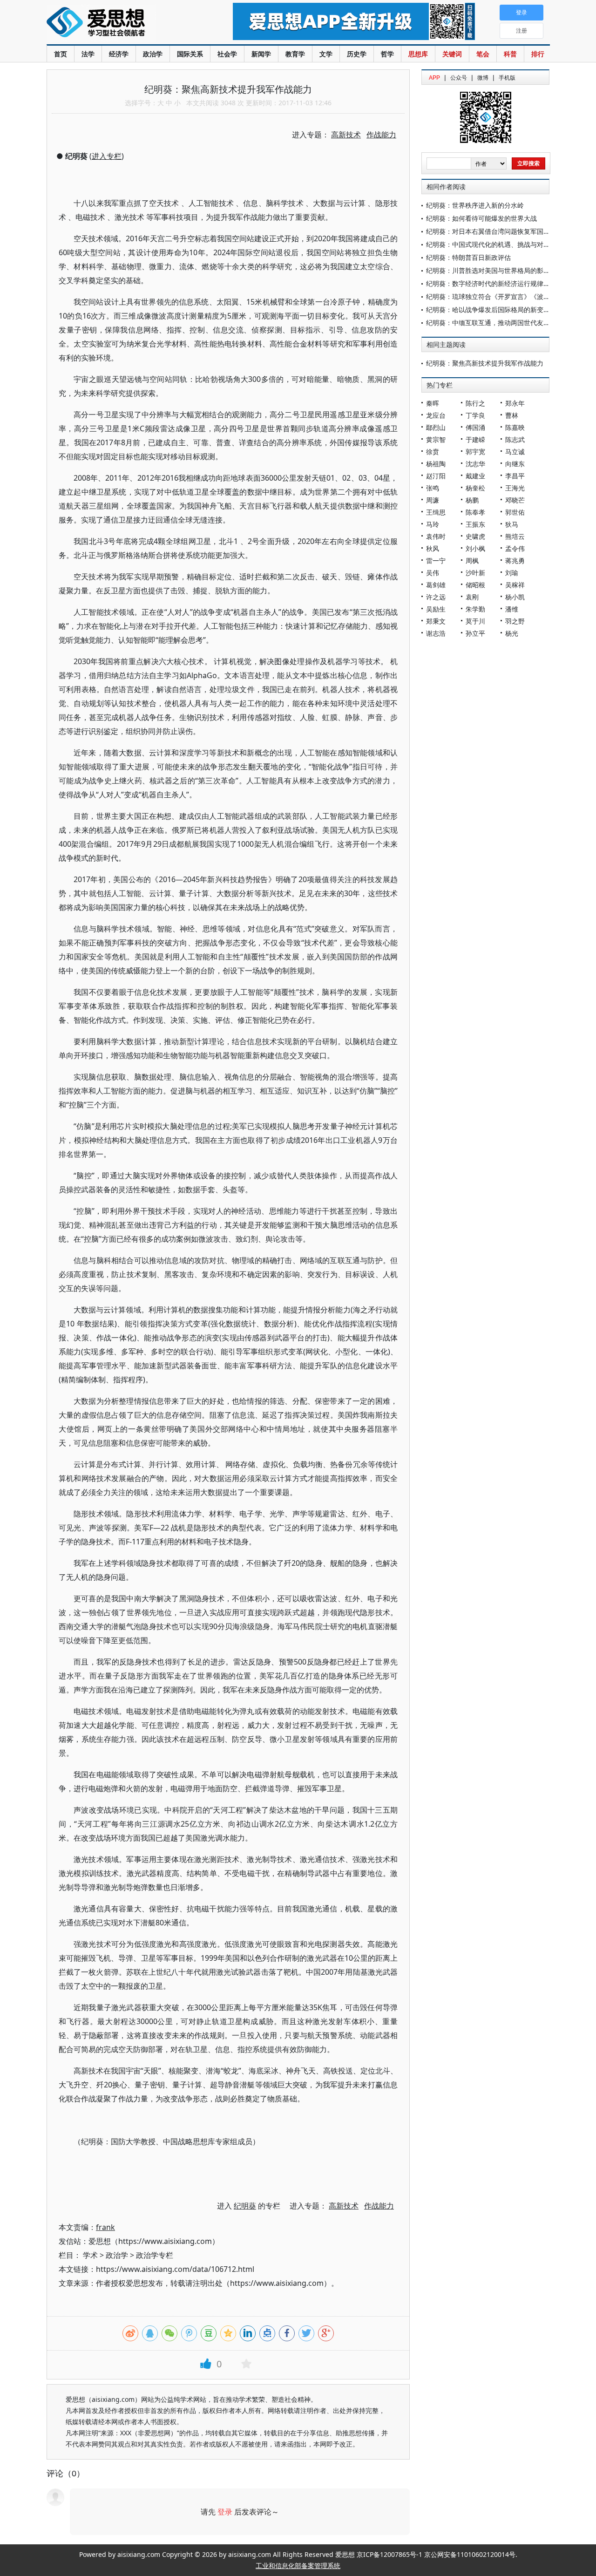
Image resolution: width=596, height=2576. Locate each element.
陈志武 (515, 439)
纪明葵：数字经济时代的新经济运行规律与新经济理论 (504, 283)
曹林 (512, 415)
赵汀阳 (436, 476)
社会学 (227, 54)
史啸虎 (475, 536)
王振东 (475, 524)
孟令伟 (515, 548)
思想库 (418, 54)
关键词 (452, 54)
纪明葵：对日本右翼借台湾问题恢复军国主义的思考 (501, 231)
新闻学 (261, 54)
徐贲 (433, 452)
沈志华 (475, 464)
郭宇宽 (475, 452)
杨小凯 (515, 597)
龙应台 (436, 415)
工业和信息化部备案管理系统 (298, 2566)
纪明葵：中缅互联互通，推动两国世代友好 (488, 323)
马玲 (433, 524)
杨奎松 (475, 488)
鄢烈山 (436, 427)
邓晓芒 (515, 500)
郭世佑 (515, 512)
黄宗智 (436, 439)
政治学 (153, 54)
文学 (326, 54)
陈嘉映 (515, 427)
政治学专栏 (155, 2255)
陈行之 (475, 403)
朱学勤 (475, 609)
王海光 (515, 488)
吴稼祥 (515, 585)
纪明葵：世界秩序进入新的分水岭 (475, 205)
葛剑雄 (436, 585)
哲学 (387, 54)
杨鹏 (472, 500)
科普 (510, 54)
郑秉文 (436, 621)
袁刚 (472, 597)
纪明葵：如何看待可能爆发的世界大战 (481, 218)
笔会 (483, 54)
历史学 (357, 54)
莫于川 (475, 621)
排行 (538, 54)
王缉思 (436, 512)
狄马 (512, 524)
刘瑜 (512, 573)
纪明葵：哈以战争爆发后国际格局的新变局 (488, 309)
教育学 (295, 54)
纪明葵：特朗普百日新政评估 (468, 257)
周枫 (472, 561)
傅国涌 (475, 427)
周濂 (433, 500)
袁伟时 (436, 536)
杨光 (512, 633)
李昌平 (515, 476)
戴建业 (475, 476)
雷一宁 (436, 561)
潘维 (512, 609)
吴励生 (436, 609)
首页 (61, 54)
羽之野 (515, 621)
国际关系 (190, 54)
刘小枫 (475, 548)
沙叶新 (475, 573)
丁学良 (475, 415)
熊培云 (515, 536)
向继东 (515, 464)
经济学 (119, 54)
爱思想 (121, 23)
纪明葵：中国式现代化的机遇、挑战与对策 (488, 244)
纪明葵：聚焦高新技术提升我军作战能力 (485, 363)
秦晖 (433, 403)
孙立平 (475, 633)
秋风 (433, 548)
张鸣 (433, 488)
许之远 (436, 597)
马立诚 (515, 452)
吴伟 (433, 573)
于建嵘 (475, 439)
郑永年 (515, 403)
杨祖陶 (436, 464)
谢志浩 (436, 633)
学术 (90, 2255)
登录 (225, 2512)
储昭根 (475, 585)
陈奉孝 (475, 512)
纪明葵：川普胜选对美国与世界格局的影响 (488, 270)
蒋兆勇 (515, 561)
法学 (88, 54)
